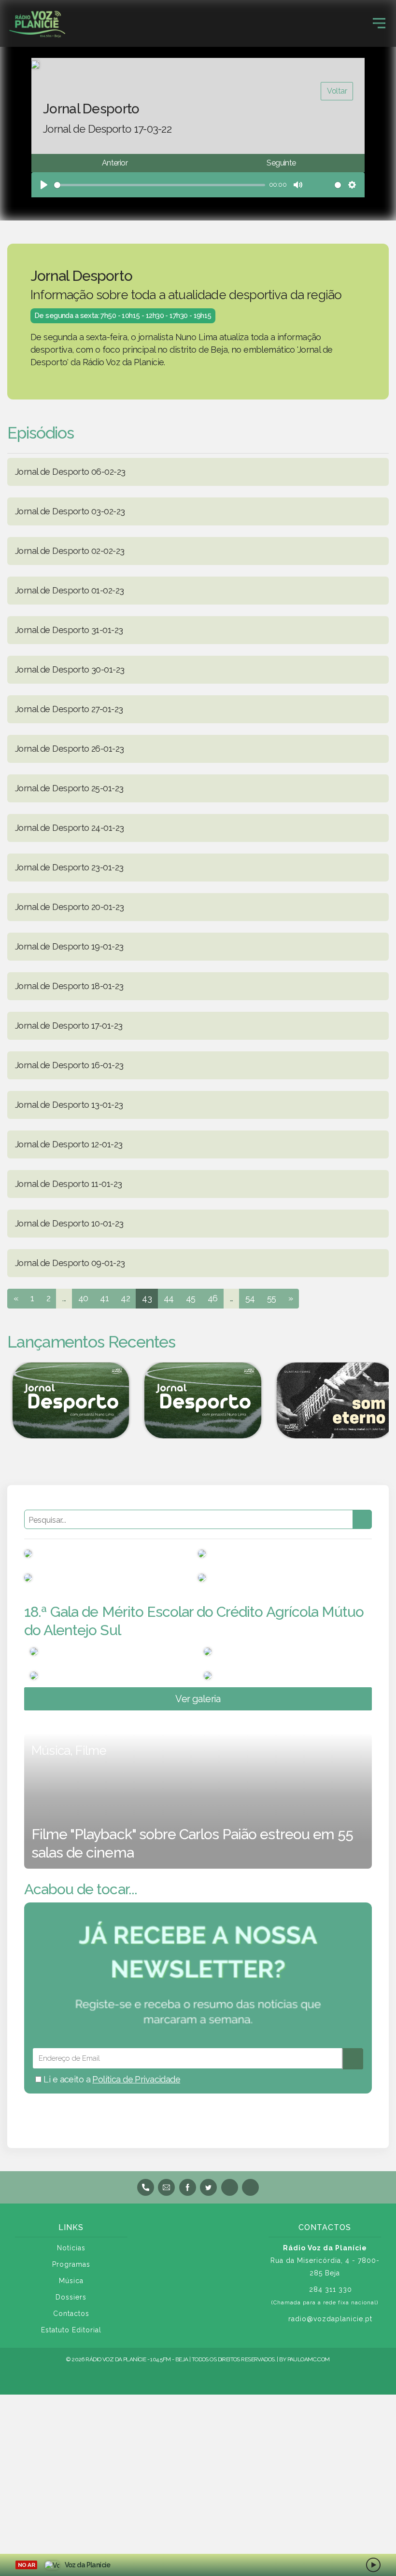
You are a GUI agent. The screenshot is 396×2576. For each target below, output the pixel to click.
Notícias (71, 2248)
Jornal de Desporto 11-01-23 (68, 1184)
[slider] (160, 185)
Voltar (337, 91)
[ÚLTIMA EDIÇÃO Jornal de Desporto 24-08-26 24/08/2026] (198, 1400)
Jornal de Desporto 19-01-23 (69, 946)
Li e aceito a (111, 2079)
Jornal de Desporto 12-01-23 (69, 1144)
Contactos (71, 2314)
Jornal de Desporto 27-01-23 (69, 709)
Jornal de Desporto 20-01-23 (69, 907)
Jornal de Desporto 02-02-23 (70, 551)
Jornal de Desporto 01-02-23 (69, 590)
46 (213, 1298)
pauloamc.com (309, 2359)
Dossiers (71, 2297)
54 (250, 1298)
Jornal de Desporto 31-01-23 (69, 630)
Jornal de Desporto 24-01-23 (69, 828)
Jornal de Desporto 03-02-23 (70, 511)
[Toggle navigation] (379, 23)
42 (125, 1298)
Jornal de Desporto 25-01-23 (69, 788)
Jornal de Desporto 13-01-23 (69, 1105)
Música (71, 2281)
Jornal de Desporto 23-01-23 (69, 867)
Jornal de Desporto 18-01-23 (69, 986)
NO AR (26, 2565)
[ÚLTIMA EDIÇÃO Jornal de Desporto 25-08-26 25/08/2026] (66, 1400)
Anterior (115, 163)
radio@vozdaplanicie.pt (330, 2319)
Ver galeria (198, 1699)
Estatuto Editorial (71, 2330)
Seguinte (281, 163)
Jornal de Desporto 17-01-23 (69, 1026)
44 (169, 1298)
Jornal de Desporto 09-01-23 (70, 1263)
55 (272, 1298)
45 (191, 1298)
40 (83, 1298)
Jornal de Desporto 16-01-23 (69, 1065)
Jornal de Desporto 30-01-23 (70, 669)
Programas (71, 2264)
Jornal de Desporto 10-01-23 (69, 1223)
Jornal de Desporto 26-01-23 (69, 749)
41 (104, 1298)
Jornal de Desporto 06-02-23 (70, 472)
